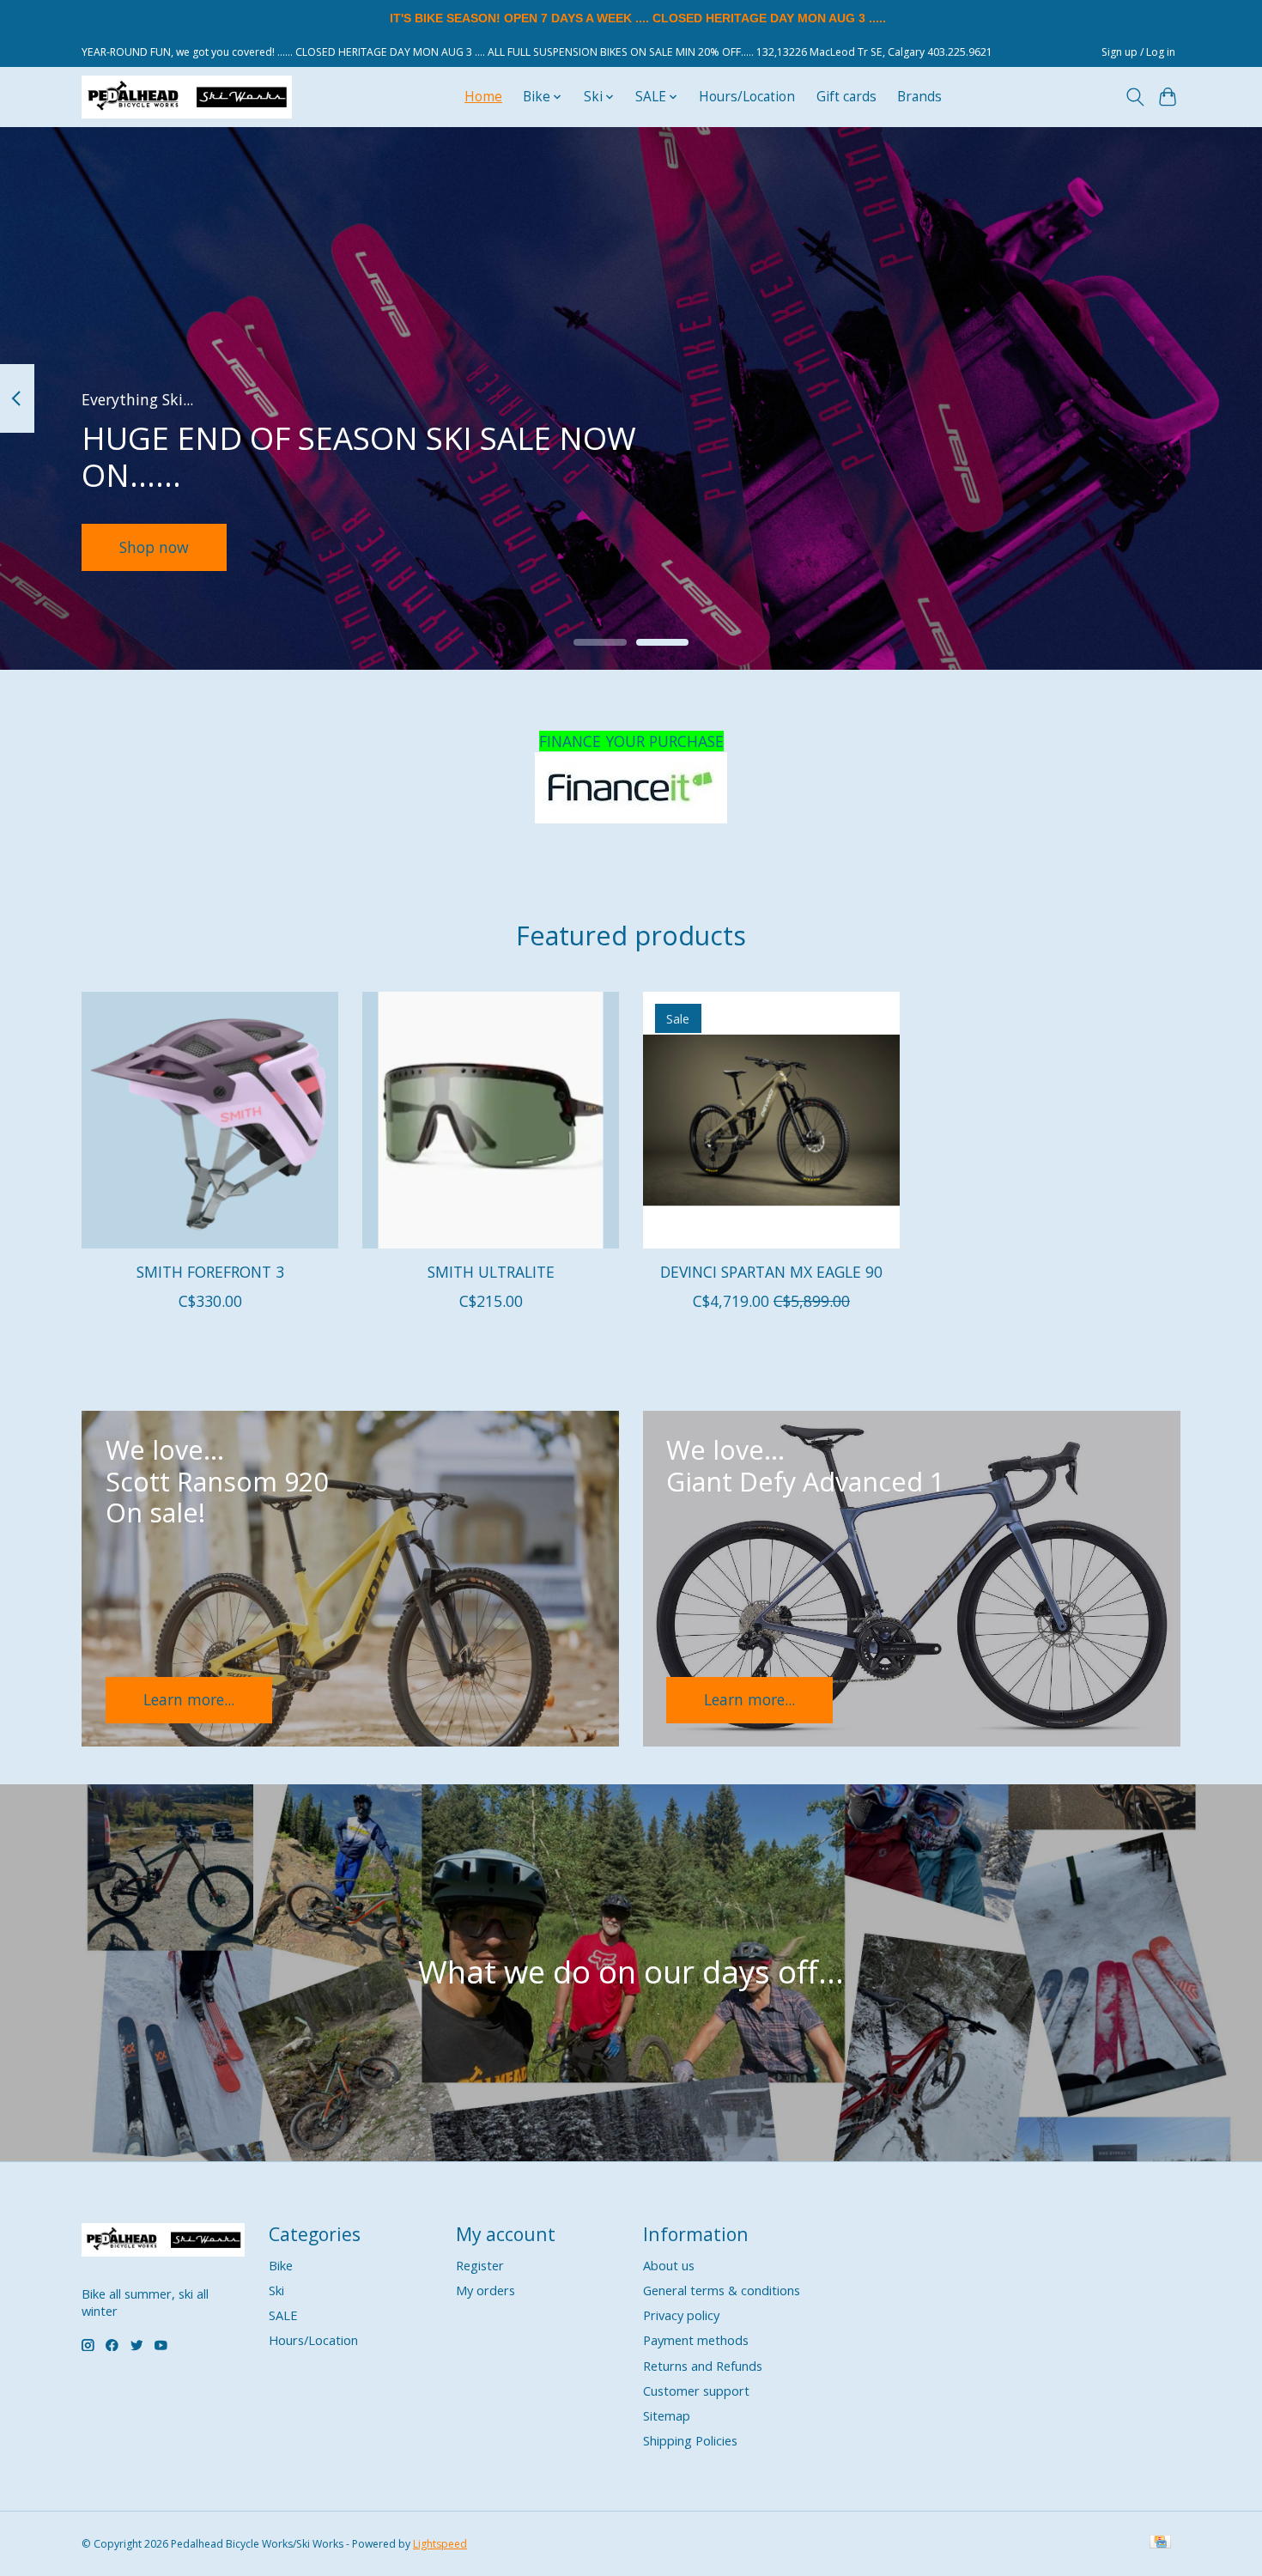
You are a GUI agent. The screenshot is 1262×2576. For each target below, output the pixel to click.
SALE (283, 2315)
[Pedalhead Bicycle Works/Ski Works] (187, 97)
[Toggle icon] (1135, 97)
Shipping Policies (690, 2440)
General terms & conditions (722, 2290)
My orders (485, 2290)
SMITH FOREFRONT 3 (210, 1272)
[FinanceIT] (631, 788)
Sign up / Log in (1138, 52)
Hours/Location (747, 97)
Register (480, 2265)
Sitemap (667, 2415)
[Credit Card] (1160, 2543)
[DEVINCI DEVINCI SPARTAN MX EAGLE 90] (771, 1120)
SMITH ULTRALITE (491, 1272)
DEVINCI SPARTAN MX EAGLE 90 (771, 1272)
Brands (919, 97)
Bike (281, 2265)
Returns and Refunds (703, 2366)
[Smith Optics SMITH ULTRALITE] (491, 1120)
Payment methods (696, 2340)
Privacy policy (681, 2315)
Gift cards (846, 97)
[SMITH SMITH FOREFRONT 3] (210, 1120)
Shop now (154, 546)
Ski (276, 2290)
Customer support (696, 2391)
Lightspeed (440, 2544)
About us (669, 2265)
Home (483, 97)
